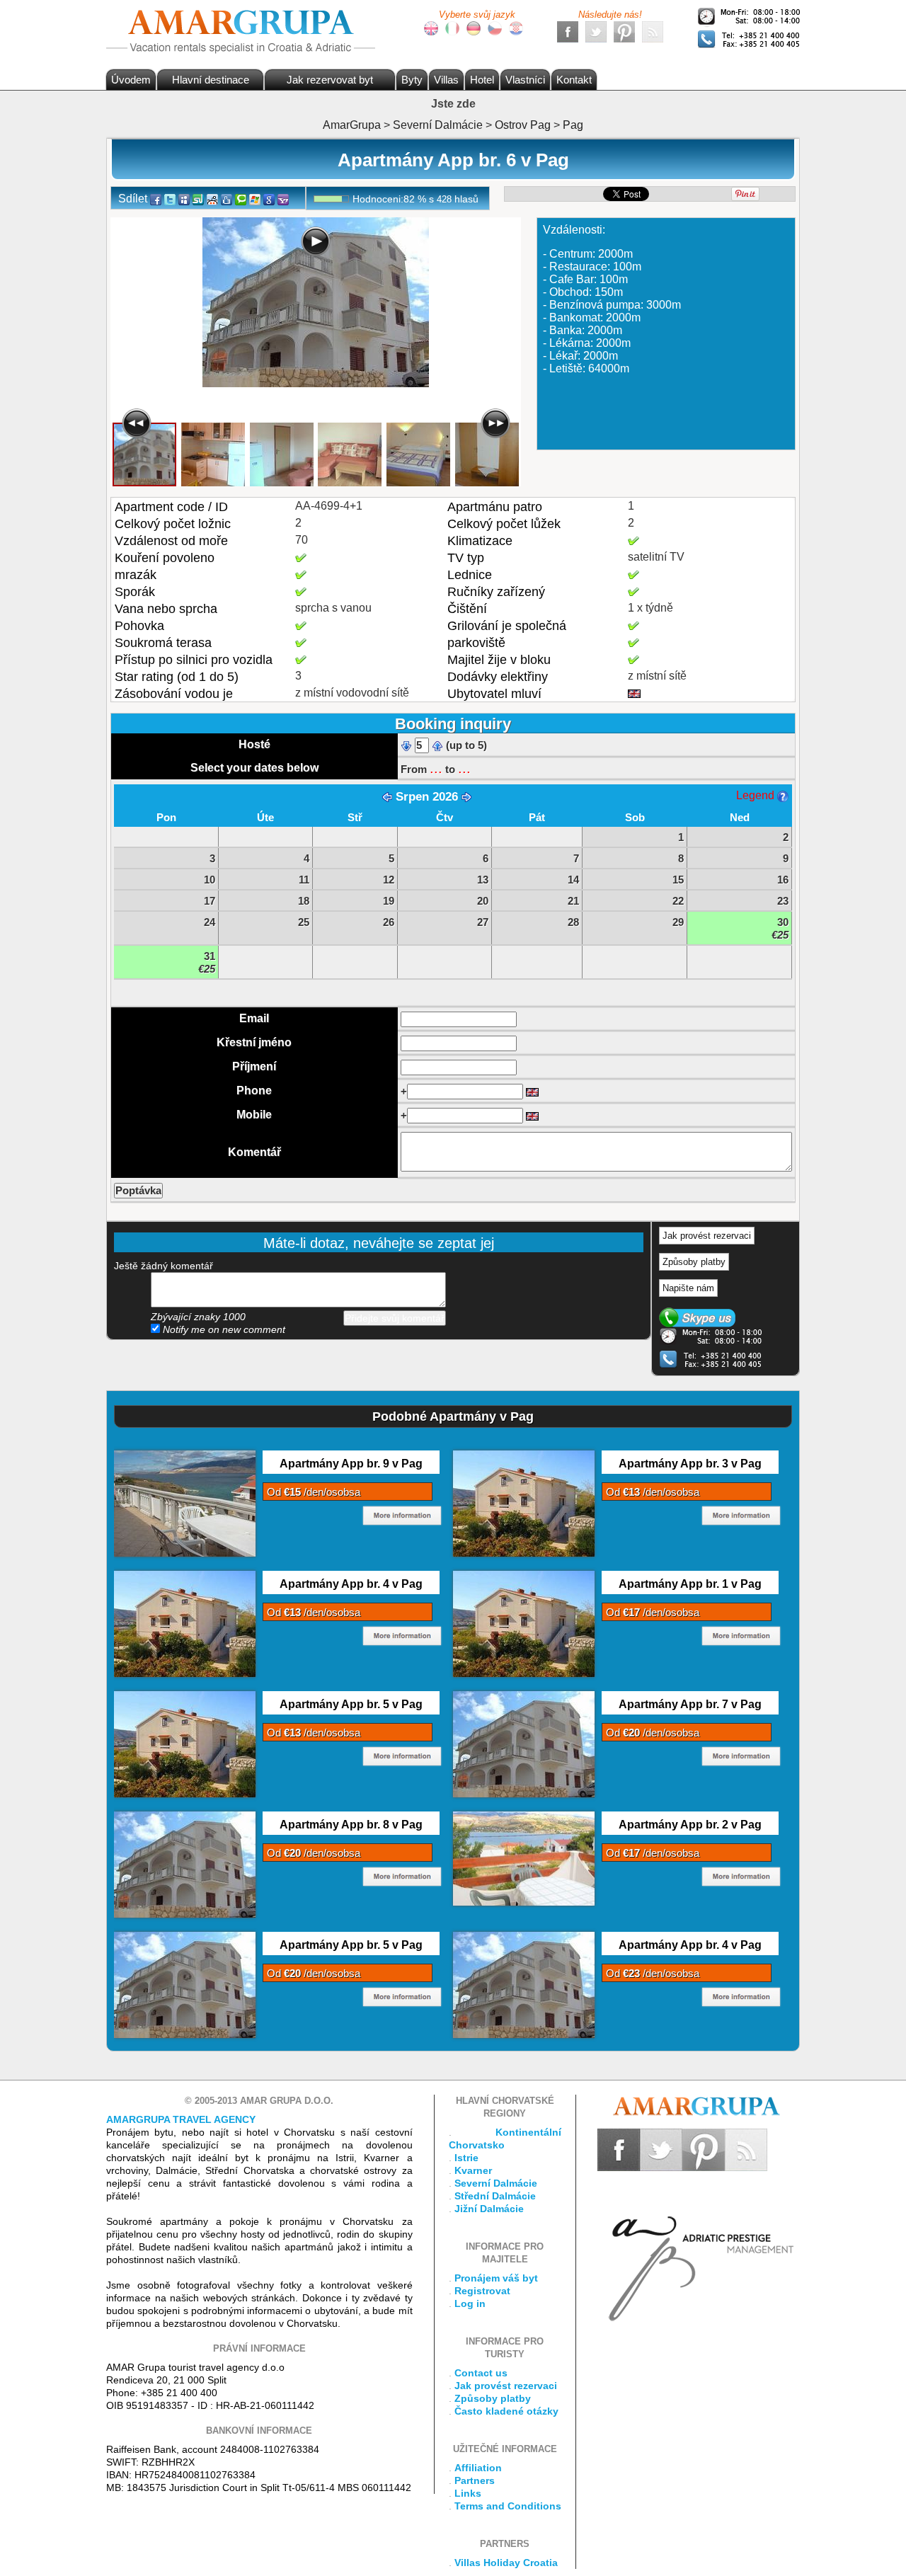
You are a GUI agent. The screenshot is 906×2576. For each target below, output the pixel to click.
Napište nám (688, 1288)
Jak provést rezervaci (707, 1236)
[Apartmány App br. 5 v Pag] (185, 1744)
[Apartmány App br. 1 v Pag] (524, 1623)
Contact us (481, 2373)
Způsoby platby (694, 1262)
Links (468, 2493)
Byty (412, 80)
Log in (470, 2303)
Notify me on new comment (223, 1329)
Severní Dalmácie (496, 2183)
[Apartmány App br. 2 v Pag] (524, 1857)
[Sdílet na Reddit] (212, 199)
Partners (475, 2480)
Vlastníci (525, 80)
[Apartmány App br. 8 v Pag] (185, 1864)
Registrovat (482, 2291)
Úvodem (131, 80)
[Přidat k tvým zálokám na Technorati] (241, 199)
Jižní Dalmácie (489, 2209)
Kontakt (574, 80)
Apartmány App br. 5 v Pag (351, 1704)
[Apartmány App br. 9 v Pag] (185, 1503)
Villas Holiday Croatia (506, 2563)
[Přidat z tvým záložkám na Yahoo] (283, 199)
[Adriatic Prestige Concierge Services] (699, 2246)
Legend (757, 795)
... (436, 768)
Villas (446, 80)
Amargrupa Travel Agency (181, 2119)
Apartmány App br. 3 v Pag (690, 1464)
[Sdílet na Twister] (170, 199)
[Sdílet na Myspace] (184, 199)
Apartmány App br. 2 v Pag (690, 1825)
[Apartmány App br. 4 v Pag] (185, 1623)
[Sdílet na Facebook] (156, 199)
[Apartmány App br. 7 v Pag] (524, 1744)
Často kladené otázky (506, 2411)
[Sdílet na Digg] (226, 199)
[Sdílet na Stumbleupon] (198, 199)
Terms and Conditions (508, 2506)
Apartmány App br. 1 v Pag (690, 1584)
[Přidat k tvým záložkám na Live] (255, 199)
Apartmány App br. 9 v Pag (351, 1464)
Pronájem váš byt (496, 2278)
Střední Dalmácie (495, 2196)
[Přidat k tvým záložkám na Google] (269, 199)
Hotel (482, 80)
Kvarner (473, 2170)
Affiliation (478, 2468)
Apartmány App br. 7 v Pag (690, 1704)
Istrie (466, 2158)
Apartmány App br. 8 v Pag (351, 1825)
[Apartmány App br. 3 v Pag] (524, 1503)
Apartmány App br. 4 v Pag (351, 1584)
